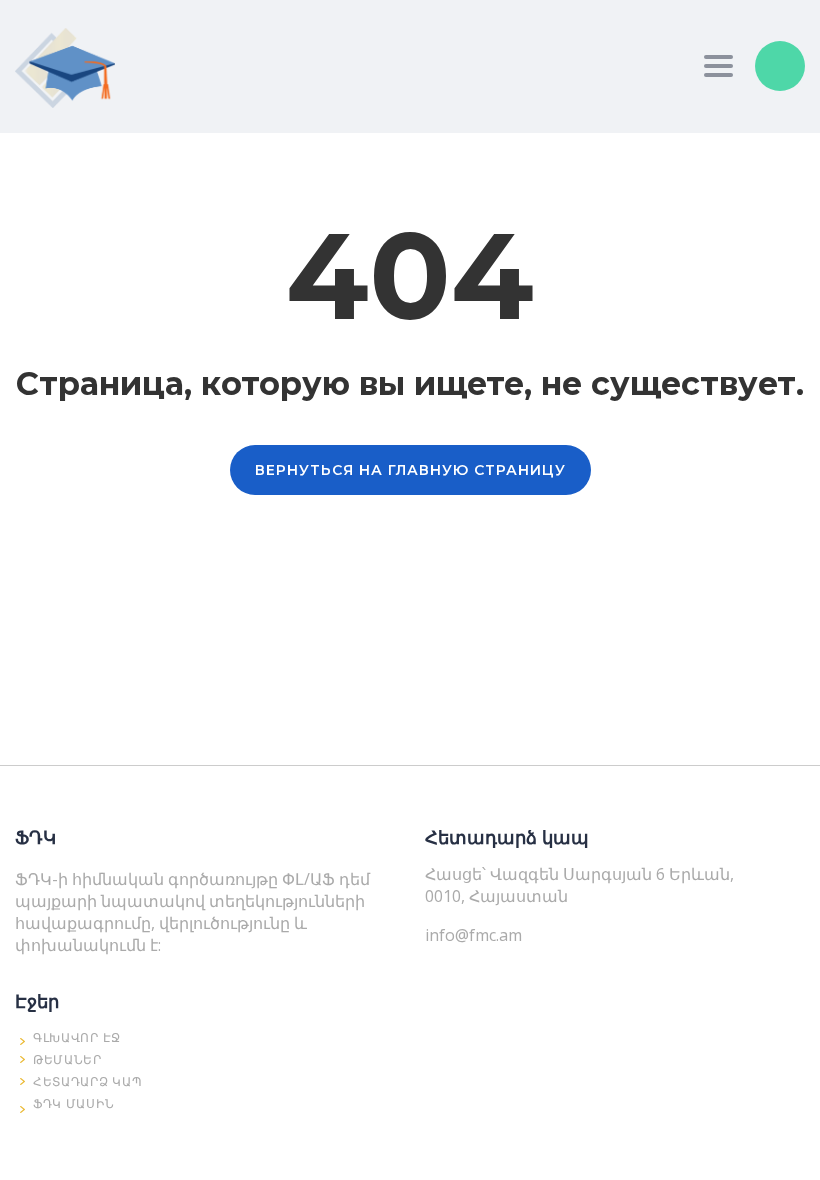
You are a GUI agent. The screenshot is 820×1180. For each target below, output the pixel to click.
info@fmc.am (473, 935)
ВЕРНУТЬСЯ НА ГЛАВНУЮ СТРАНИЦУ (410, 470)
